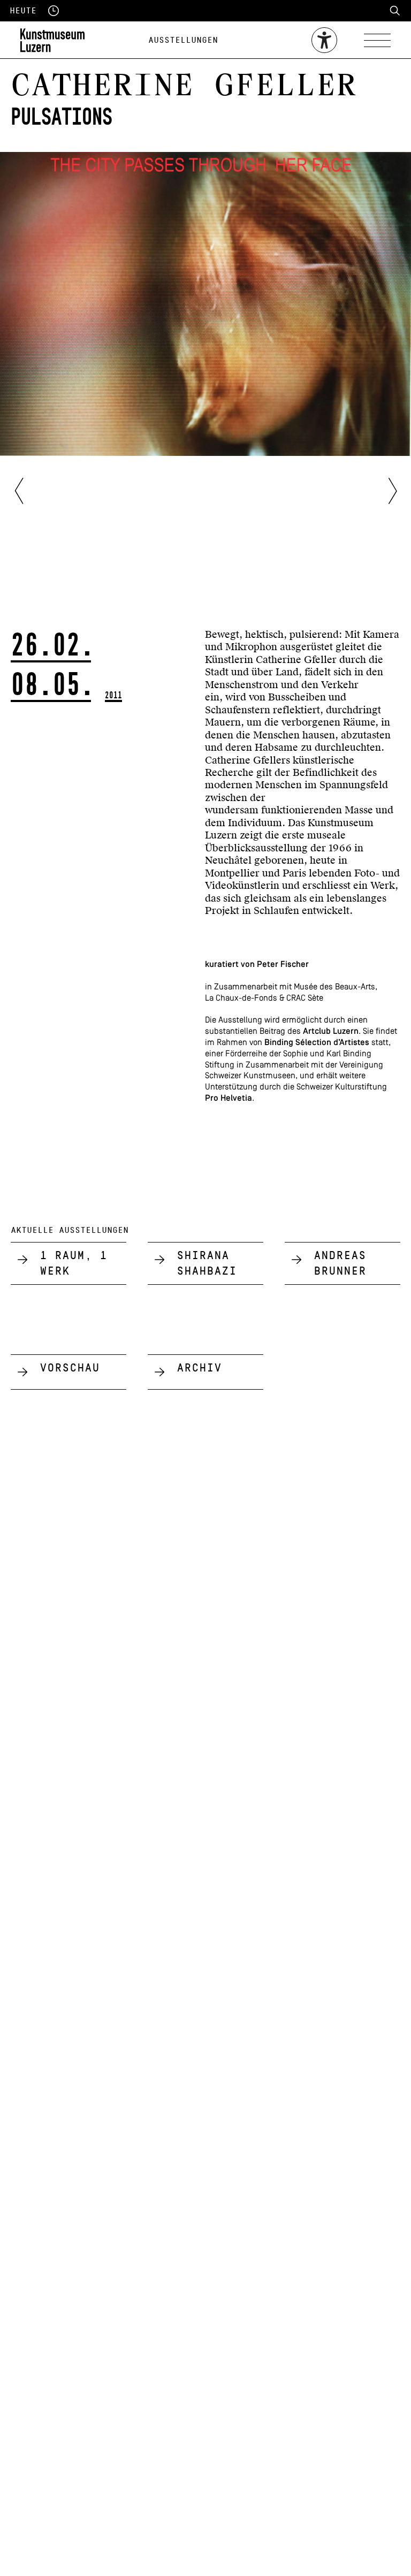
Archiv (199, 1368)
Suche (395, 11)
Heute (23, 11)
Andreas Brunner (340, 1263)
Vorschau (70, 1368)
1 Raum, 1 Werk (73, 1263)
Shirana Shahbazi (207, 1263)
